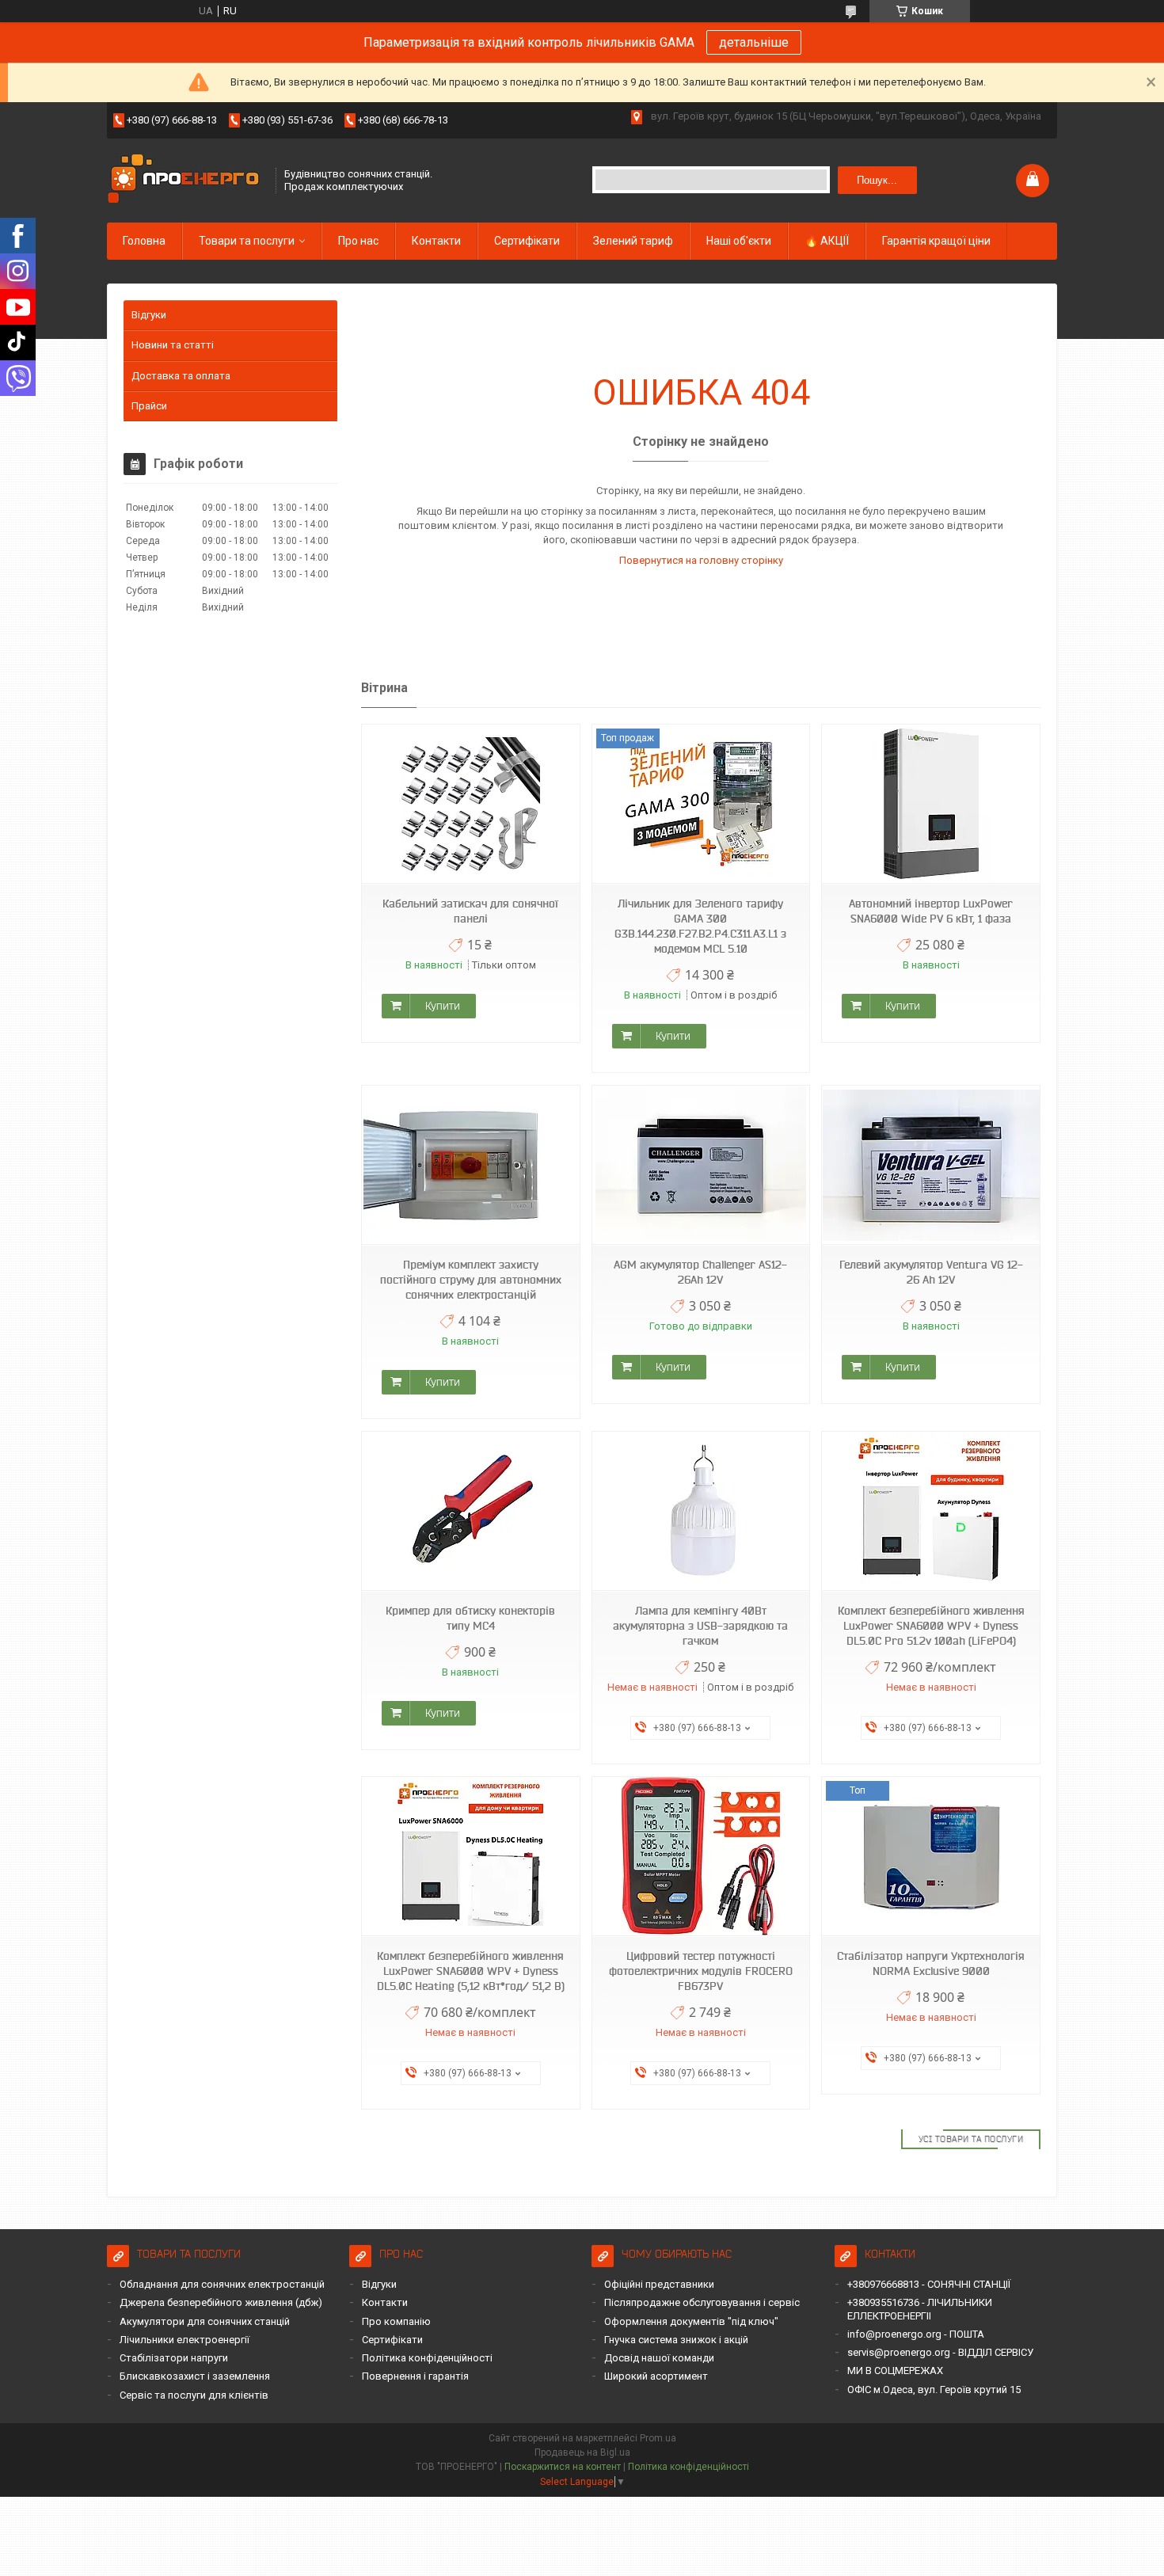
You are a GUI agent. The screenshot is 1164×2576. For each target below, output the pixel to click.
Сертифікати (527, 241)
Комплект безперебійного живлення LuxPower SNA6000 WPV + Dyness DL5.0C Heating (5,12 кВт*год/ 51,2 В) (471, 1971)
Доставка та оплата (181, 376)
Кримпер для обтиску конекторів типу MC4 (470, 1618)
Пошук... (877, 180)
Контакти (436, 241)
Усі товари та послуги (971, 2139)
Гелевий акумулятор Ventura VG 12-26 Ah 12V (931, 1272)
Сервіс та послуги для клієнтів (194, 2395)
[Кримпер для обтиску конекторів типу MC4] (470, 1511)
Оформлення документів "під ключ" (691, 2321)
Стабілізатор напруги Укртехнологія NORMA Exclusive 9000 (931, 1963)
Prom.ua (658, 2438)
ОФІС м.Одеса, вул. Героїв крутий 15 (934, 2390)
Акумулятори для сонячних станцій (205, 2321)
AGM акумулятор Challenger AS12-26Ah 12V (700, 1272)
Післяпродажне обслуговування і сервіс (702, 2302)
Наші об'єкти (739, 241)
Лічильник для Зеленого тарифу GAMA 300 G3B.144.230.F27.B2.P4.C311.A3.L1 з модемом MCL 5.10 (700, 926)
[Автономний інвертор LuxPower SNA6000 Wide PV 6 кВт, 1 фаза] (930, 804)
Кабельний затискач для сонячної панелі (470, 911)
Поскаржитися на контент (563, 2467)
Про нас (358, 241)
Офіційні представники (659, 2284)
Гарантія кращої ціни (936, 241)
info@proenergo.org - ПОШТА (916, 2334)
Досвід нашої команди (659, 2358)
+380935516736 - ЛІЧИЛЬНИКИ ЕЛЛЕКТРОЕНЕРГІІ (920, 2309)
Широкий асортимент (656, 2376)
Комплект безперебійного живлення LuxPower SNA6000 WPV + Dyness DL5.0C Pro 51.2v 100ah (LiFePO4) (931, 1626)
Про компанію (396, 2321)
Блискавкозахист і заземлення (195, 2376)
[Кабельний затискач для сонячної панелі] (470, 804)
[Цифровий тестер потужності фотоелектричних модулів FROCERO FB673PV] (701, 1857)
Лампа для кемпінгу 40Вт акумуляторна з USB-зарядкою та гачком (700, 1626)
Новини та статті (173, 345)
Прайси (149, 406)
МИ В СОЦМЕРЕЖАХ (895, 2371)
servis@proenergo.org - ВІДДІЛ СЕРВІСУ (940, 2352)
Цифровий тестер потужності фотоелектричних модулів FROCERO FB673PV (701, 1971)
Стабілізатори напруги (174, 2358)
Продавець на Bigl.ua (582, 2452)
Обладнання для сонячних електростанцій (222, 2284)
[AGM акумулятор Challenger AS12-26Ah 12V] (701, 1165)
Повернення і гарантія (415, 2376)
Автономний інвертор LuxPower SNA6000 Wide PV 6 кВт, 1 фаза (931, 911)
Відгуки (149, 315)
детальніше (754, 42)
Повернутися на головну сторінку (701, 560)
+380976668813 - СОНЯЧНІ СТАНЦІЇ (929, 2284)
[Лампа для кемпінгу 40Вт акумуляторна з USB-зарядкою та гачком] (701, 1511)
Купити (443, 1006)
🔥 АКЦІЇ (827, 241)
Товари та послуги (247, 241)
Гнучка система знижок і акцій (676, 2340)
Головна (144, 241)
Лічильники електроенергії (184, 2340)
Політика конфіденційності (427, 2358)
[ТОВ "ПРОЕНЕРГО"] (186, 180)
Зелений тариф (633, 241)
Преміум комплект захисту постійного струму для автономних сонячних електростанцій (471, 1280)
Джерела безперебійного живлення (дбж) (221, 2302)
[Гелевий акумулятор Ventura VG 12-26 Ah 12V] (930, 1165)
